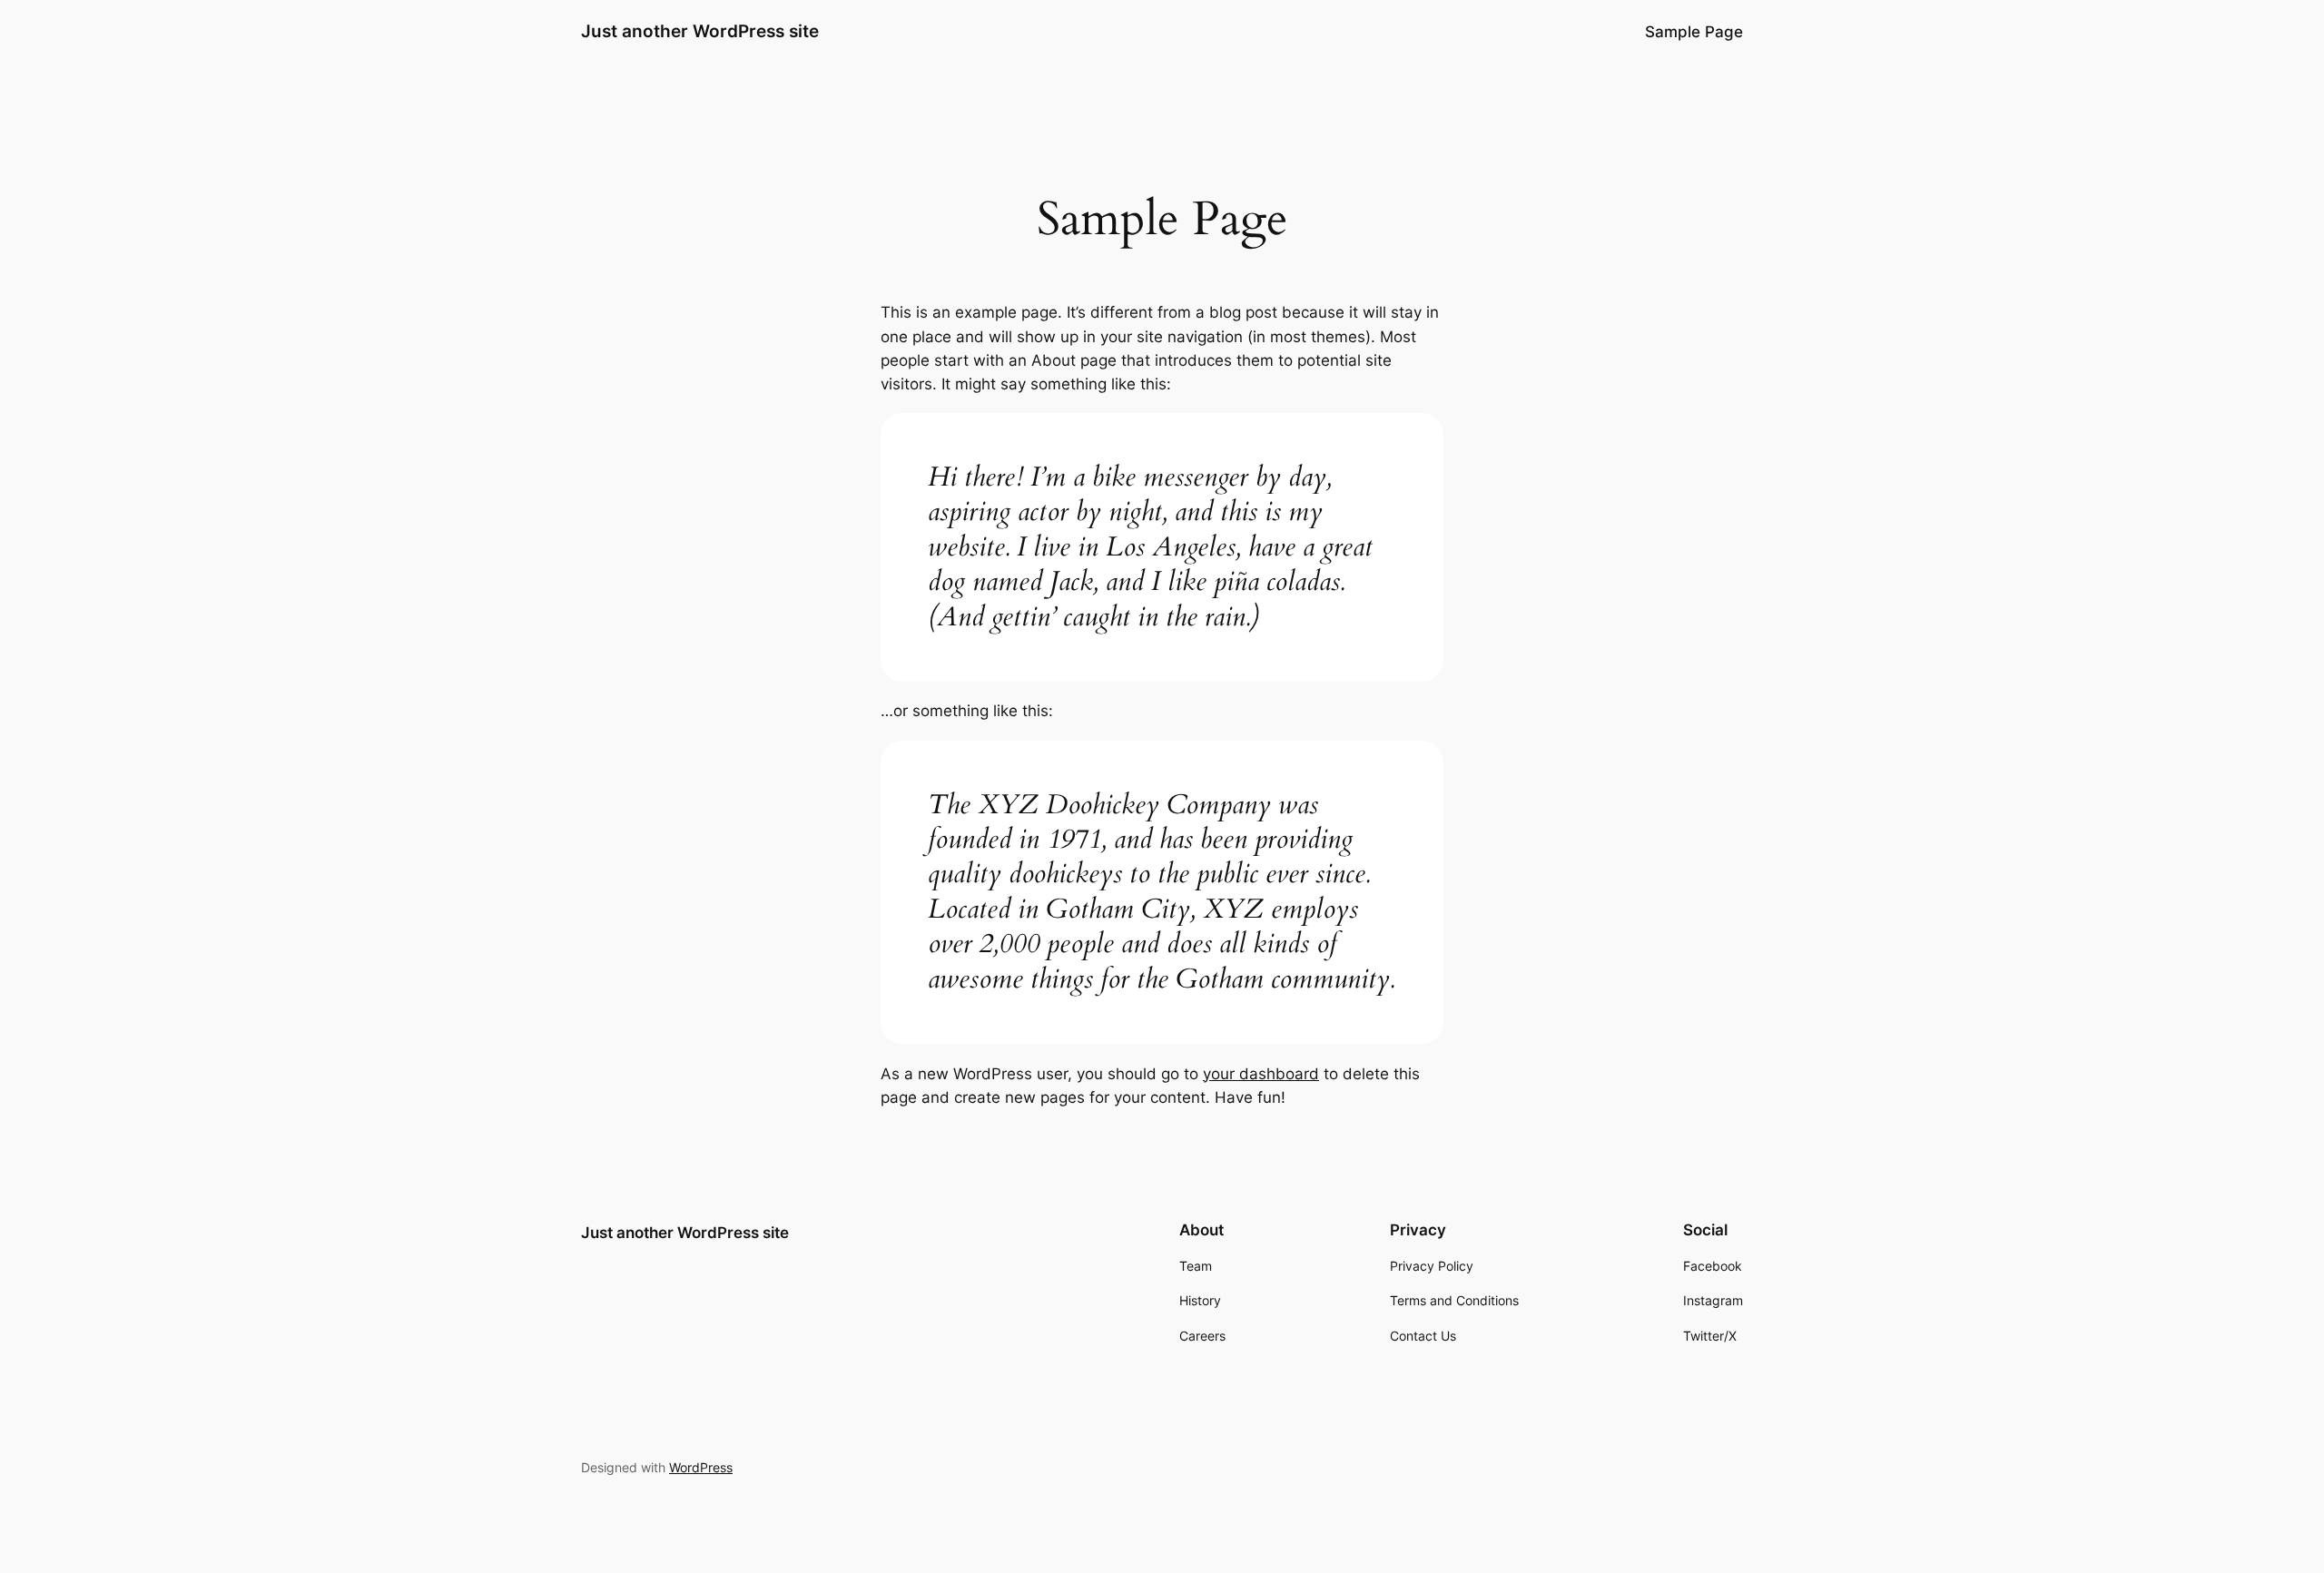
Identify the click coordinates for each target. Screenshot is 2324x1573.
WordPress (701, 1467)
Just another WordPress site (700, 31)
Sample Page (1694, 32)
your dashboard (1261, 1074)
